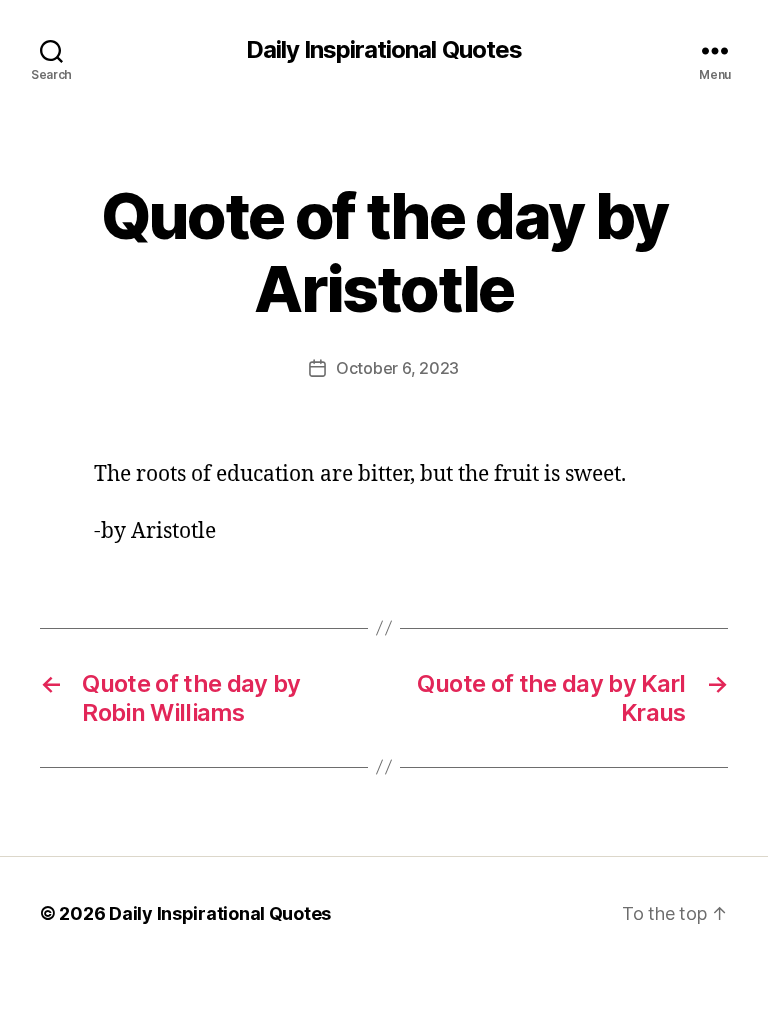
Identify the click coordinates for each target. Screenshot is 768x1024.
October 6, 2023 (397, 368)
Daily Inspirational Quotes (383, 50)
